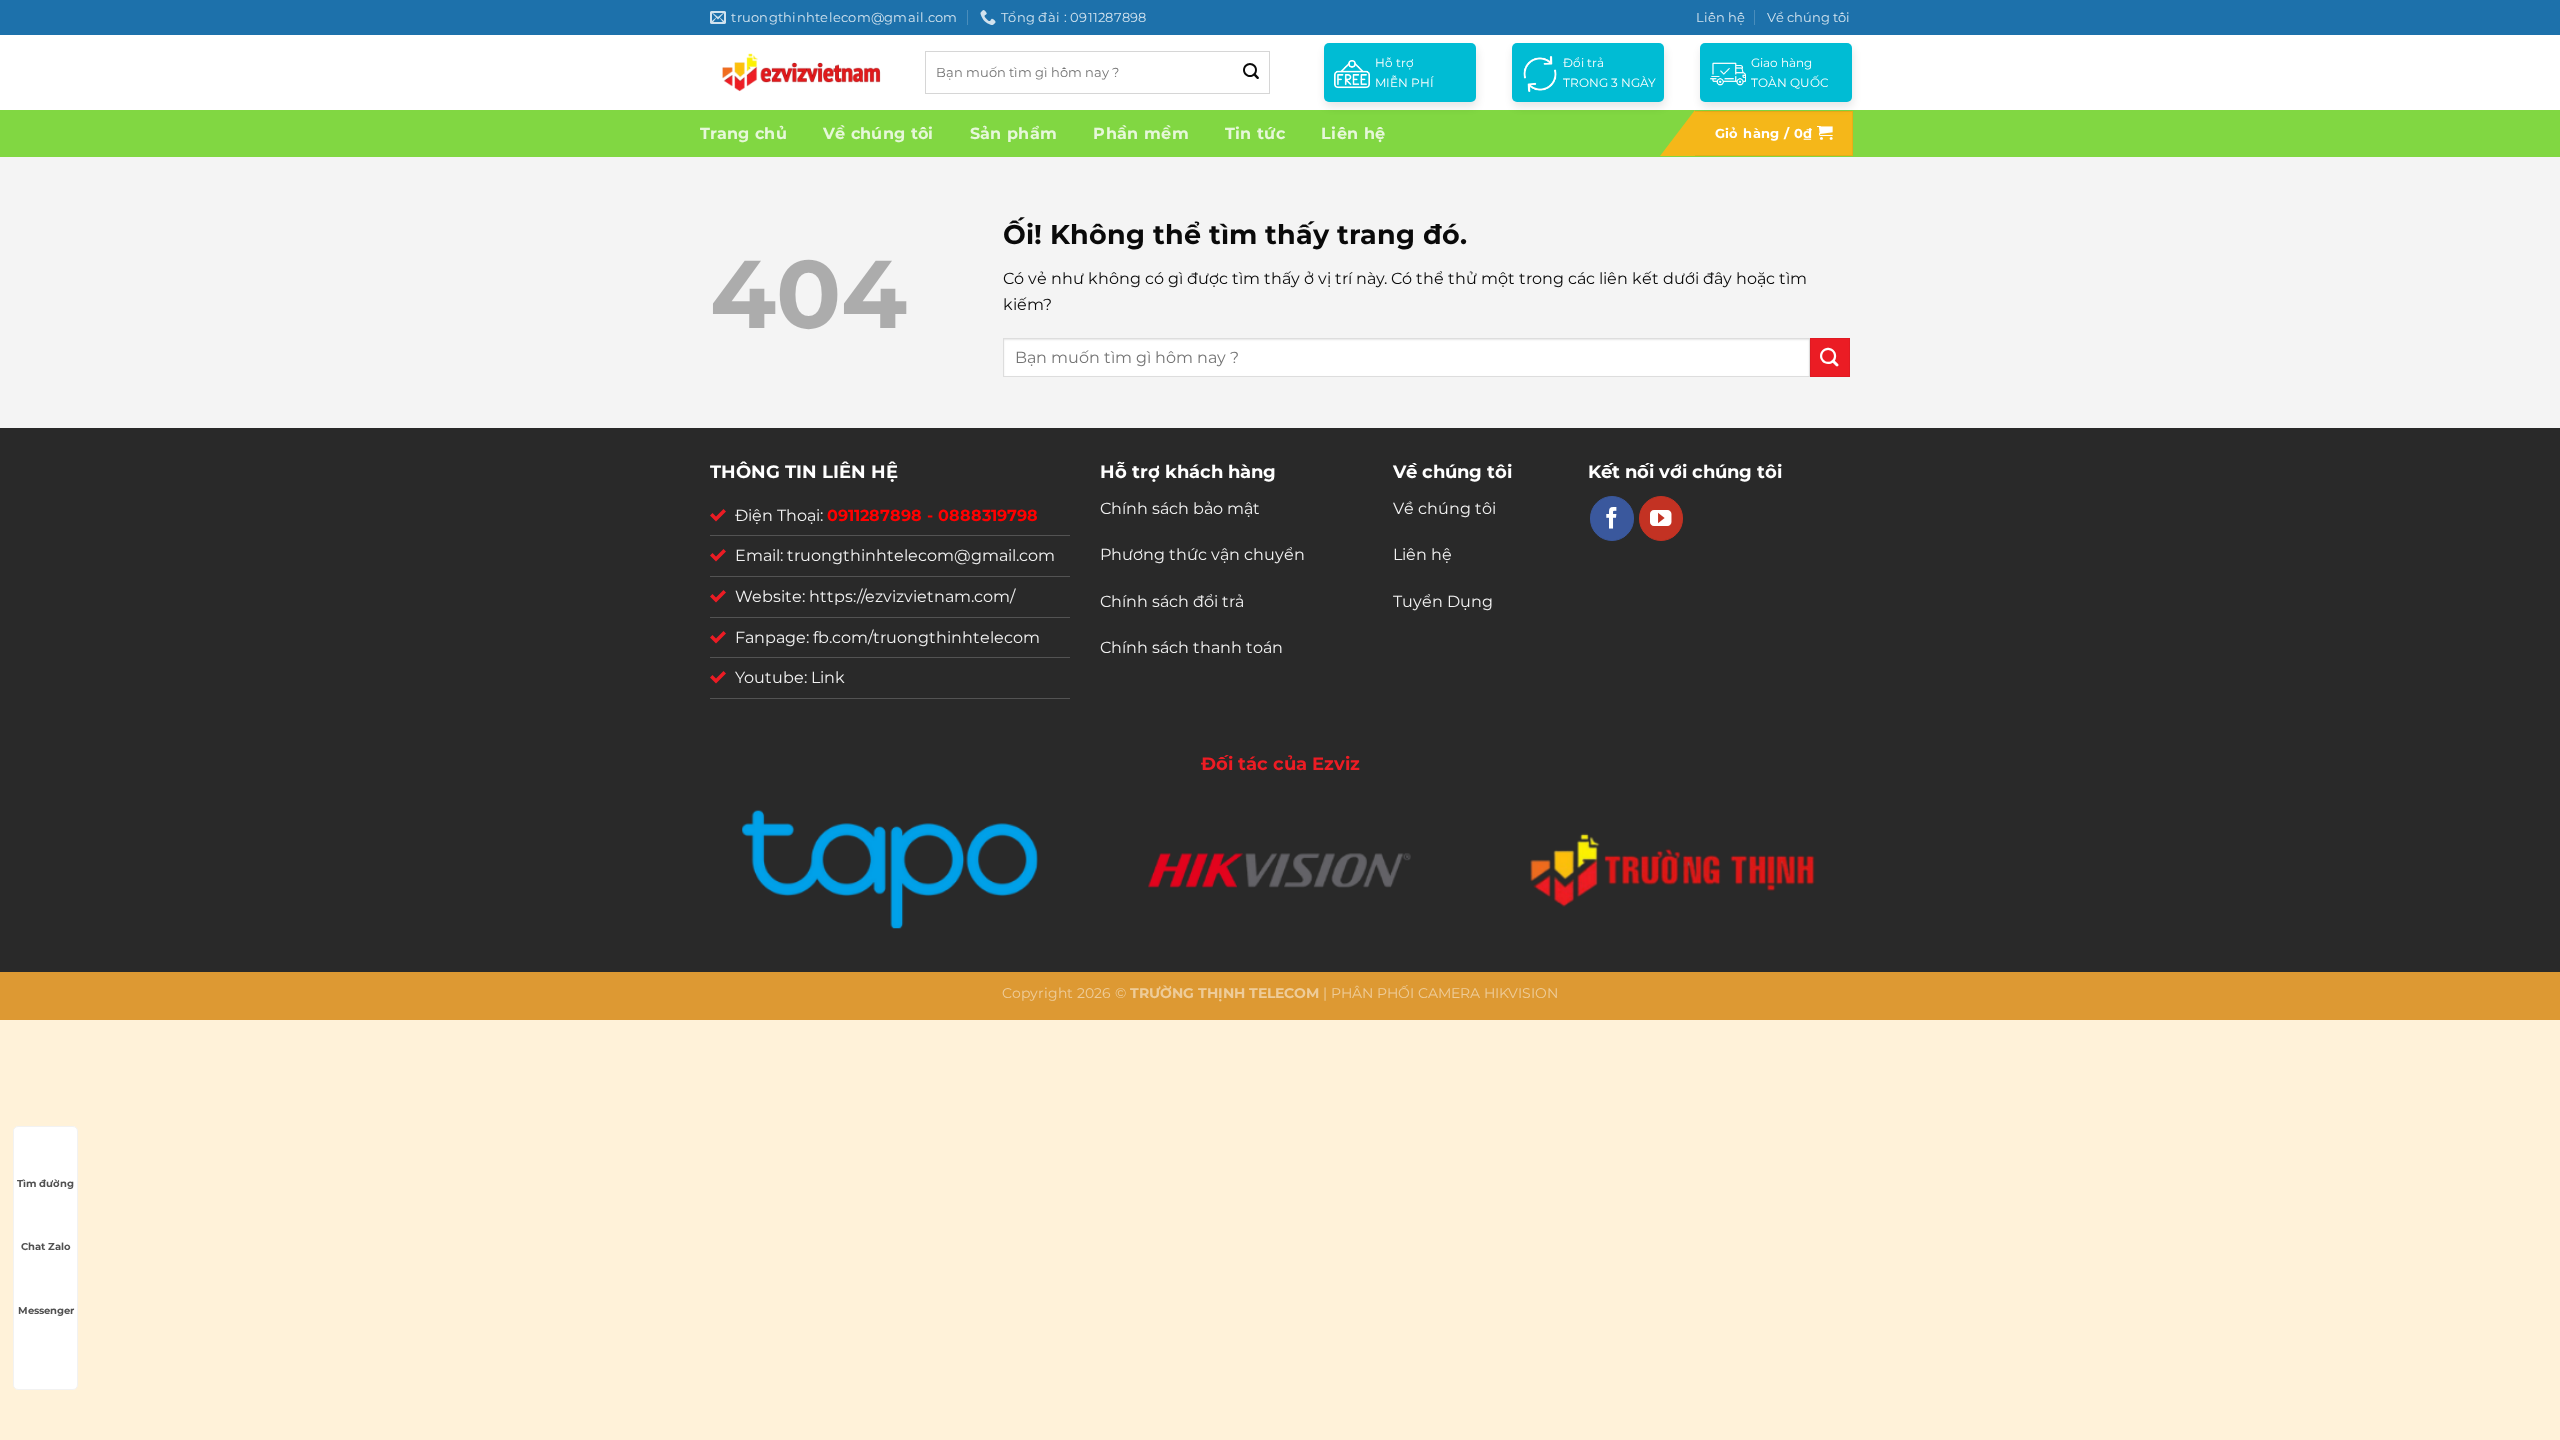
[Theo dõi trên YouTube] (1661, 518)
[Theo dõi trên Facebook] (1612, 518)
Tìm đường (45, 1183)
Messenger (46, 1310)
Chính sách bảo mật (1180, 508)
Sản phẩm (1014, 133)
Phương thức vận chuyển (1202, 554)
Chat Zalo (46, 1246)
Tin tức (1255, 133)
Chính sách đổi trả (1172, 601)
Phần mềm (1141, 133)
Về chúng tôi (1808, 17)
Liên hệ (1720, 17)
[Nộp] (1251, 73)
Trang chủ (743, 133)
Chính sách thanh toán (1191, 647)
